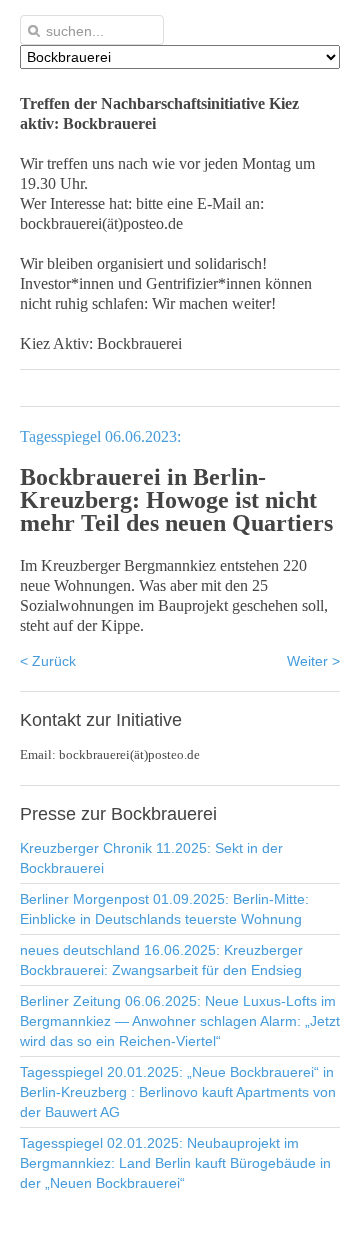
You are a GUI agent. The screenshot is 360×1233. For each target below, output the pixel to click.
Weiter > (313, 661)
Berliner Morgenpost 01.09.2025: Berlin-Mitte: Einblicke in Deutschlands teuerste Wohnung (164, 909)
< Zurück (48, 661)
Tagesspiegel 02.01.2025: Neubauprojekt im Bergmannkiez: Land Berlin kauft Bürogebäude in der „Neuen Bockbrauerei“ (175, 1163)
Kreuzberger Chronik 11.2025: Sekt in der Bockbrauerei (151, 858)
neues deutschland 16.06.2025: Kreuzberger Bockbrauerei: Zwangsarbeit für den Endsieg (161, 960)
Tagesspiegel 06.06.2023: (100, 436)
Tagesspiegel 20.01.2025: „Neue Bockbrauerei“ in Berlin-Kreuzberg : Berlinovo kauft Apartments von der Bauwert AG (178, 1092)
